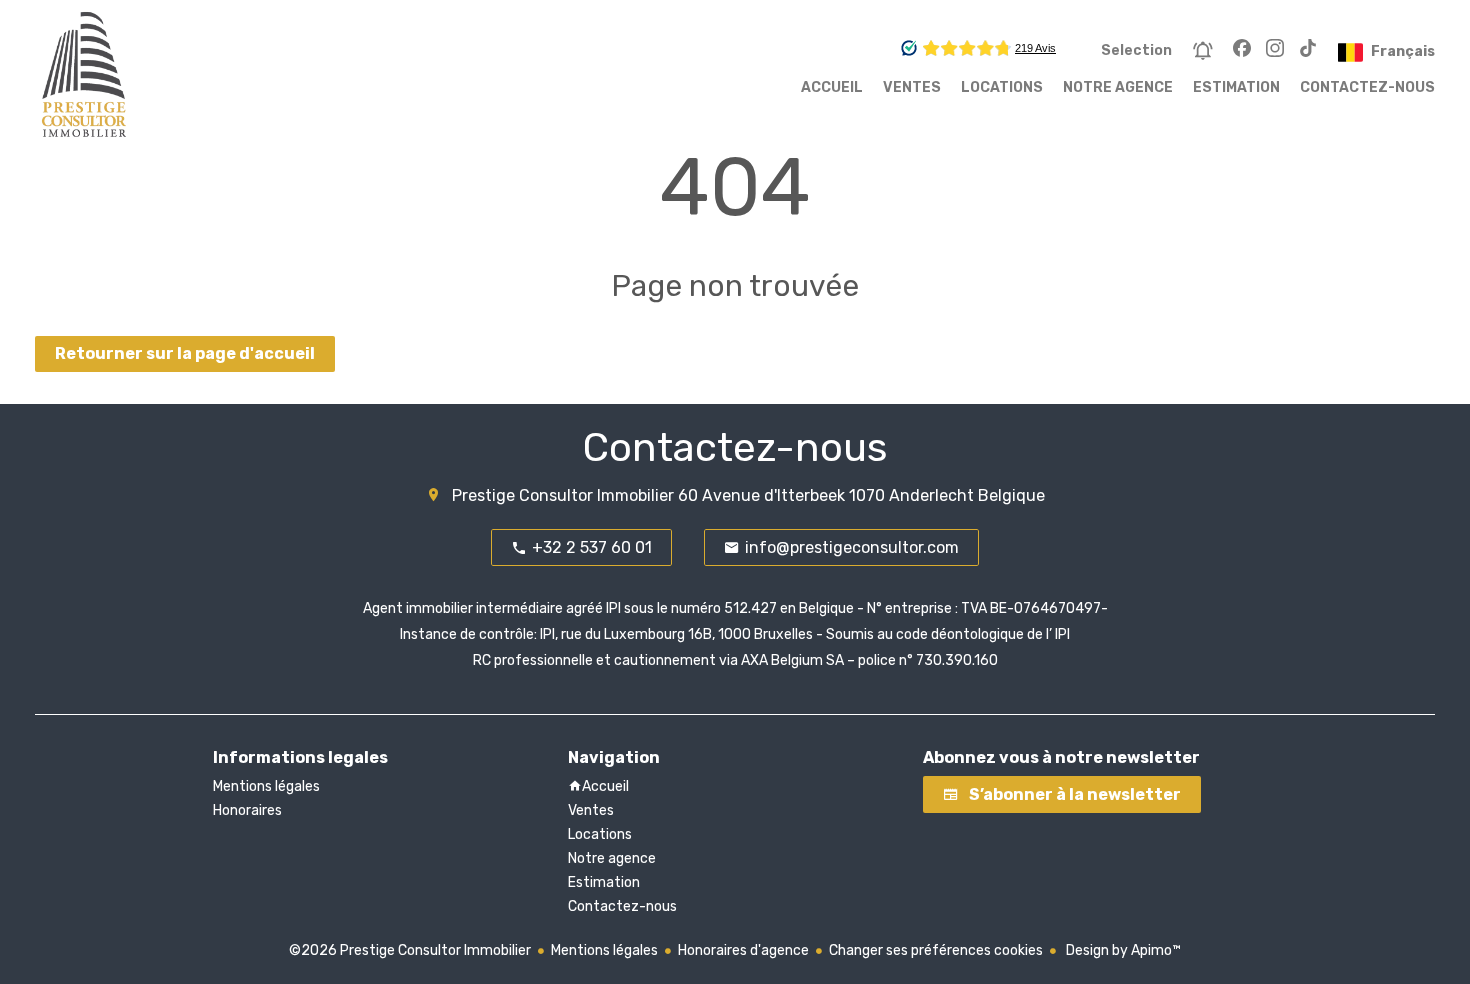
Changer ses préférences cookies (936, 950)
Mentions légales (604, 950)
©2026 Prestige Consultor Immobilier (410, 950)
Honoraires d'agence (743, 950)
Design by (1122, 950)
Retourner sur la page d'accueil (185, 353)
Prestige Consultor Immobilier (563, 495)
